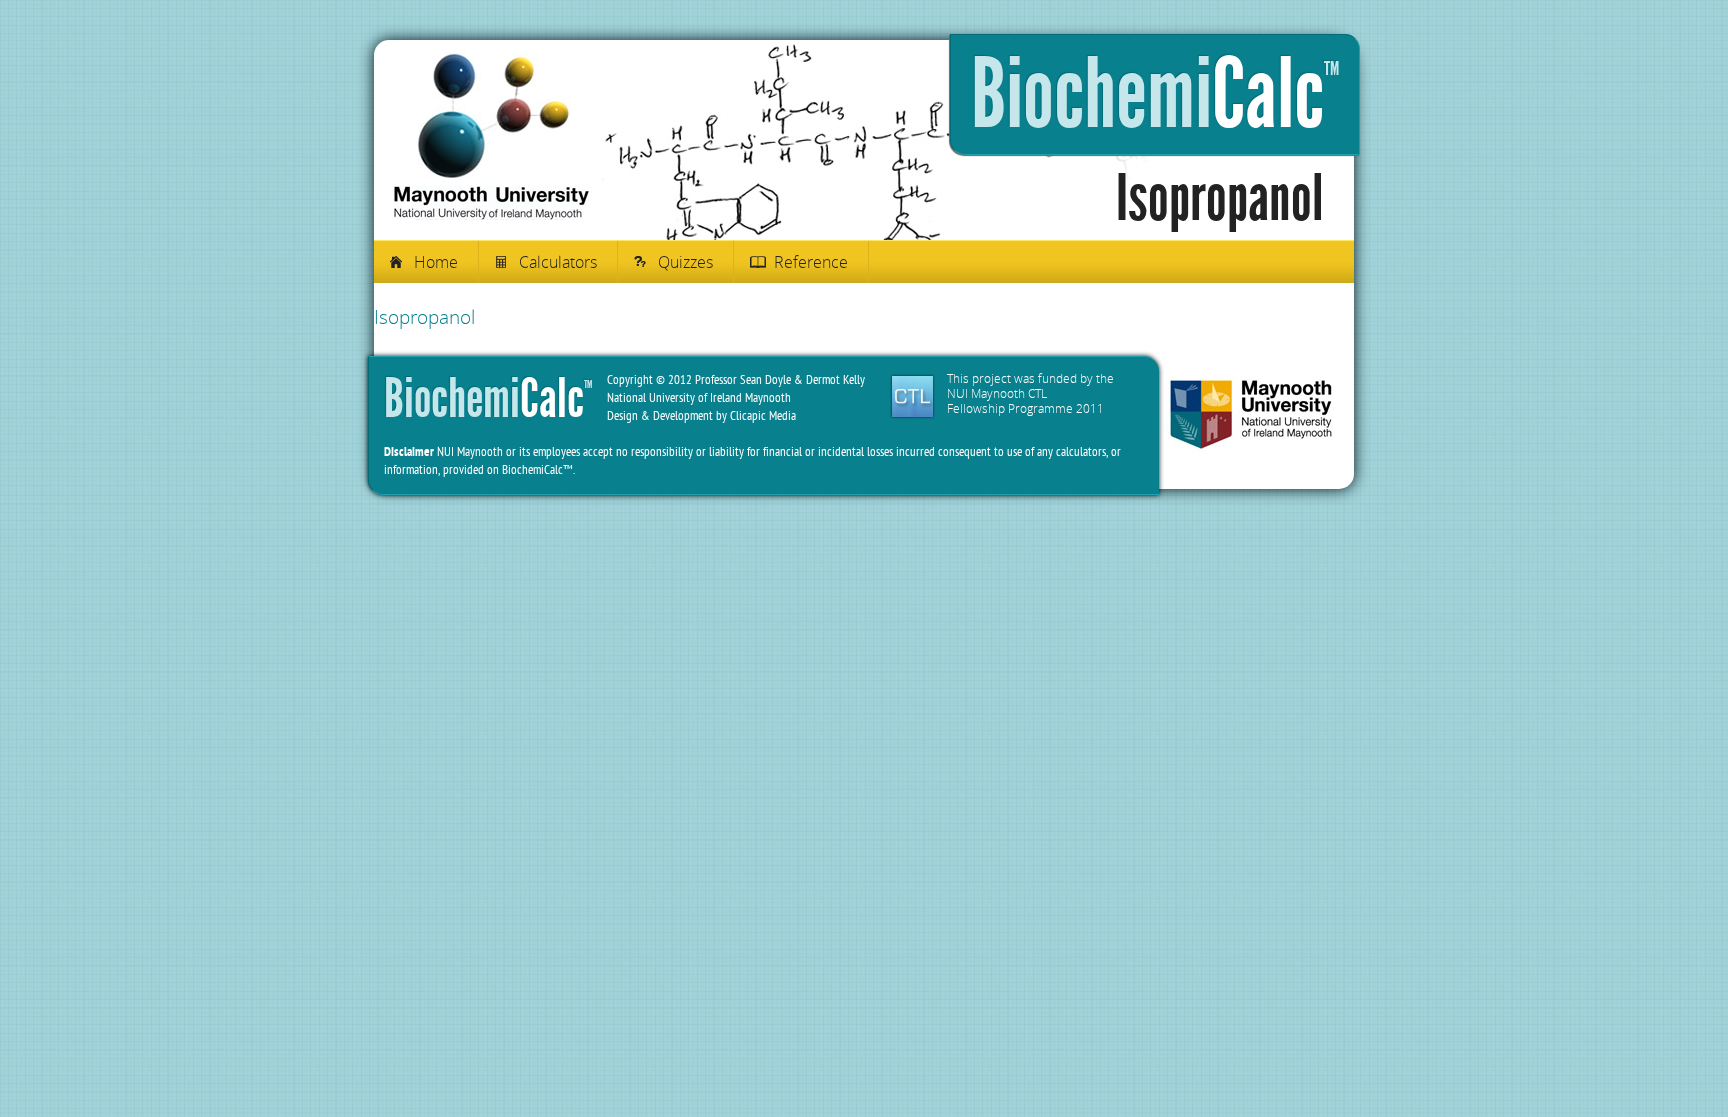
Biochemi (1155, 94)
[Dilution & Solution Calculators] (491, 215)
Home (436, 262)
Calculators (558, 262)
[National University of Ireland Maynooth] (1251, 416)
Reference (811, 262)
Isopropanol (424, 316)
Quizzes (685, 262)
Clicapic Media (763, 416)
